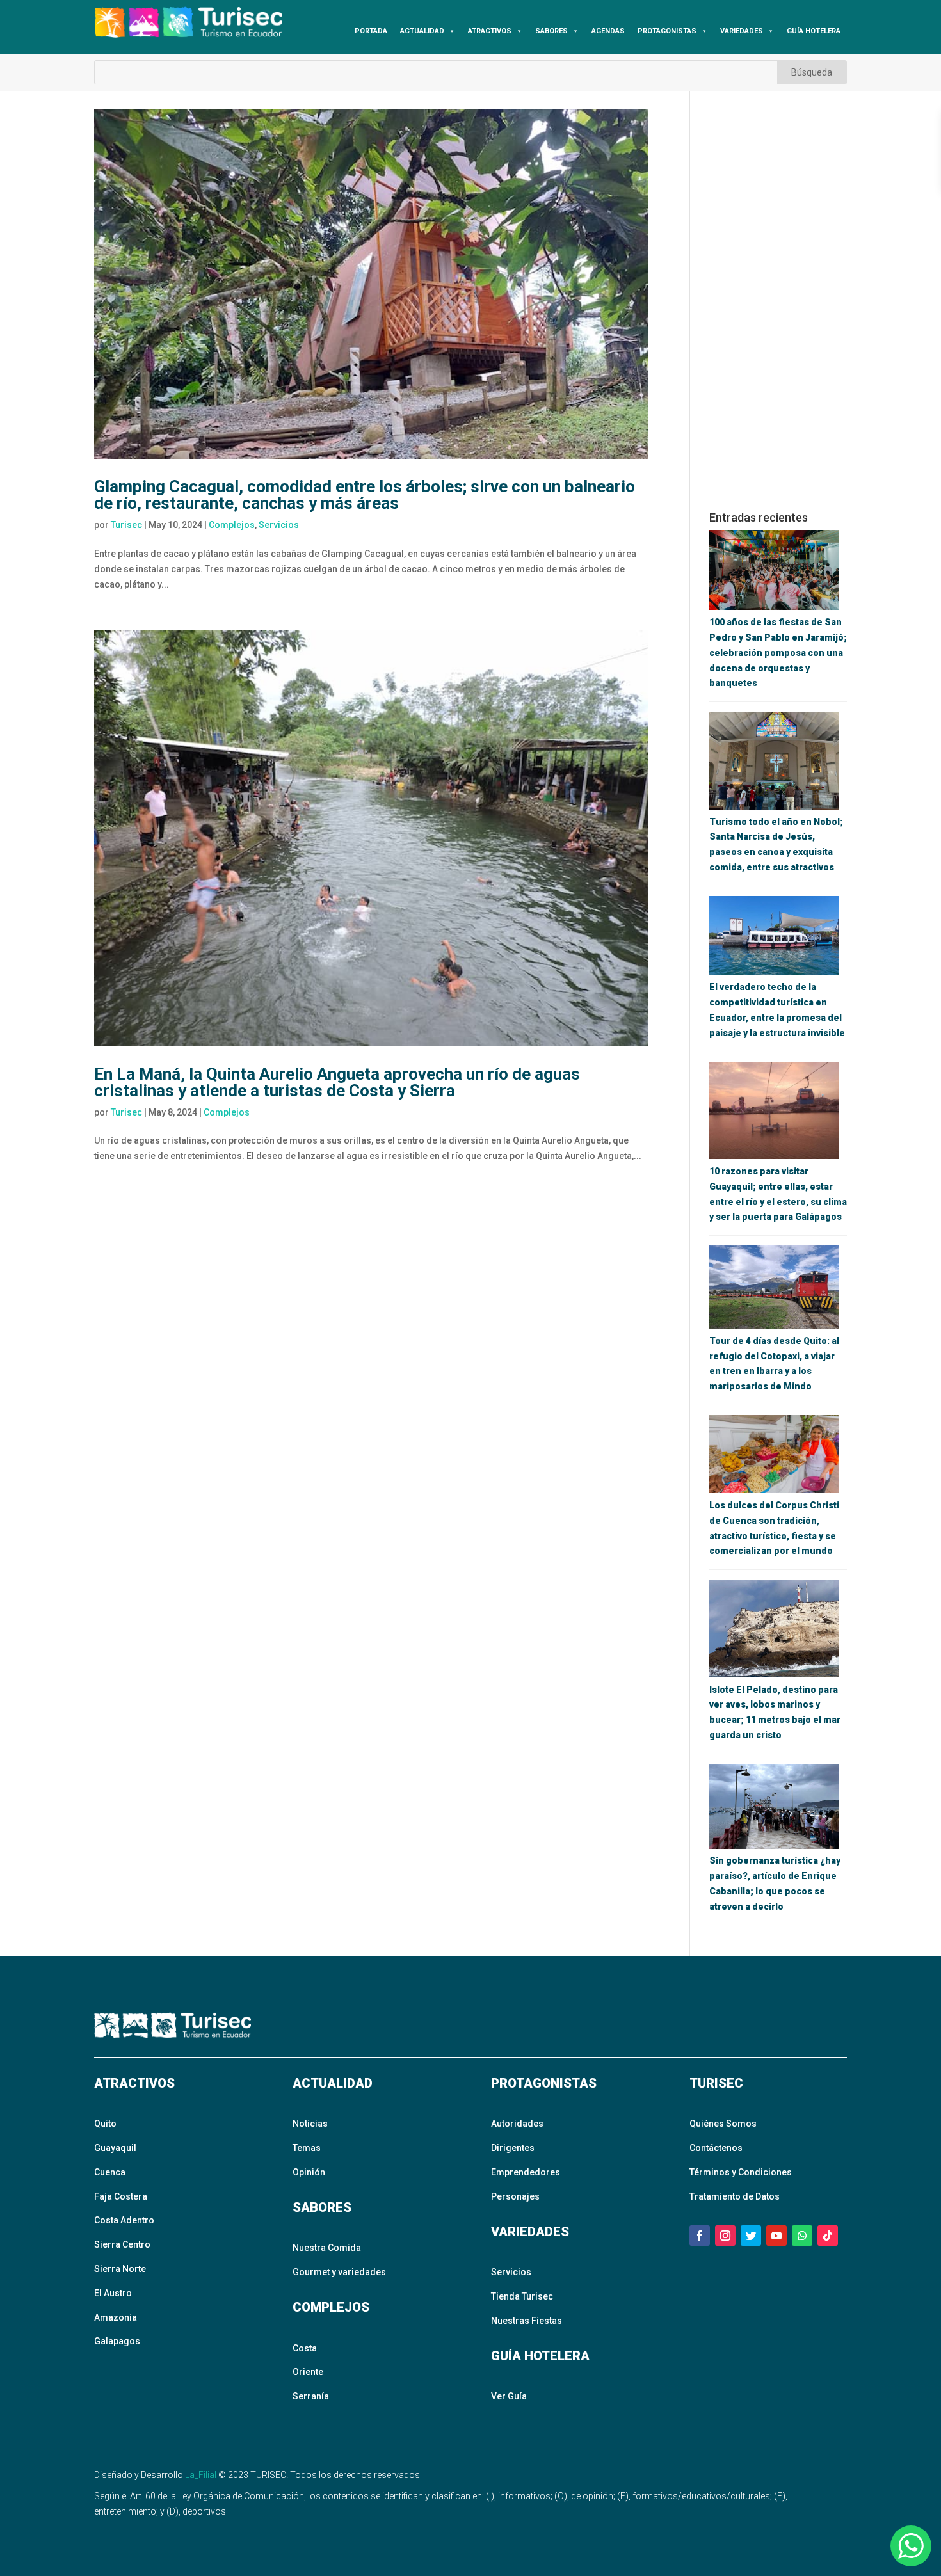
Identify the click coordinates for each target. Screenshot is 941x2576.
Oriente (308, 2372)
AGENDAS (608, 31)
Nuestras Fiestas (527, 2321)
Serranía (311, 2396)
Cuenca (110, 2172)
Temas (307, 2148)
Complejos (232, 525)
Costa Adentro (124, 2220)
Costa (305, 2348)
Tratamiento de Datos (735, 2196)
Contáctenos (716, 2148)
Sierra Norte (120, 2269)
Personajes (515, 2196)
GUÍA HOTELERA (814, 31)
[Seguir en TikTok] (828, 2236)
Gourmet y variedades (339, 2272)
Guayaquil (115, 2148)
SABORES (551, 31)
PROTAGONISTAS (667, 31)
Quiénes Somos (723, 2124)
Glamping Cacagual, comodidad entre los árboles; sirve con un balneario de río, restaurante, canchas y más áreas (365, 495)
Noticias (310, 2124)
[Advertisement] (778, 301)
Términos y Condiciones (741, 2172)
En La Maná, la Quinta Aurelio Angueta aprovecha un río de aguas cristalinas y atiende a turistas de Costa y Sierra (337, 1082)
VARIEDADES (742, 31)
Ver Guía (509, 2396)
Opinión (309, 2172)
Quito (105, 2124)
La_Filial (201, 2475)
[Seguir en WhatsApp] (802, 2236)
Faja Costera (121, 2196)
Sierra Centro (122, 2244)
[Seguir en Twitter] (751, 2236)
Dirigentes (513, 2148)
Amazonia (116, 2317)
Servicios (279, 525)
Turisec (126, 525)
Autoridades (517, 2124)
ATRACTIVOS (490, 31)
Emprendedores (526, 2172)
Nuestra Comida (327, 2248)
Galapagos (117, 2341)
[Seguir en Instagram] (725, 2236)
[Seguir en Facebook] (700, 2236)
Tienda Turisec (522, 2296)
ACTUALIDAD (422, 31)
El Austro (113, 2293)
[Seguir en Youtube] (776, 2236)
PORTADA (371, 31)
